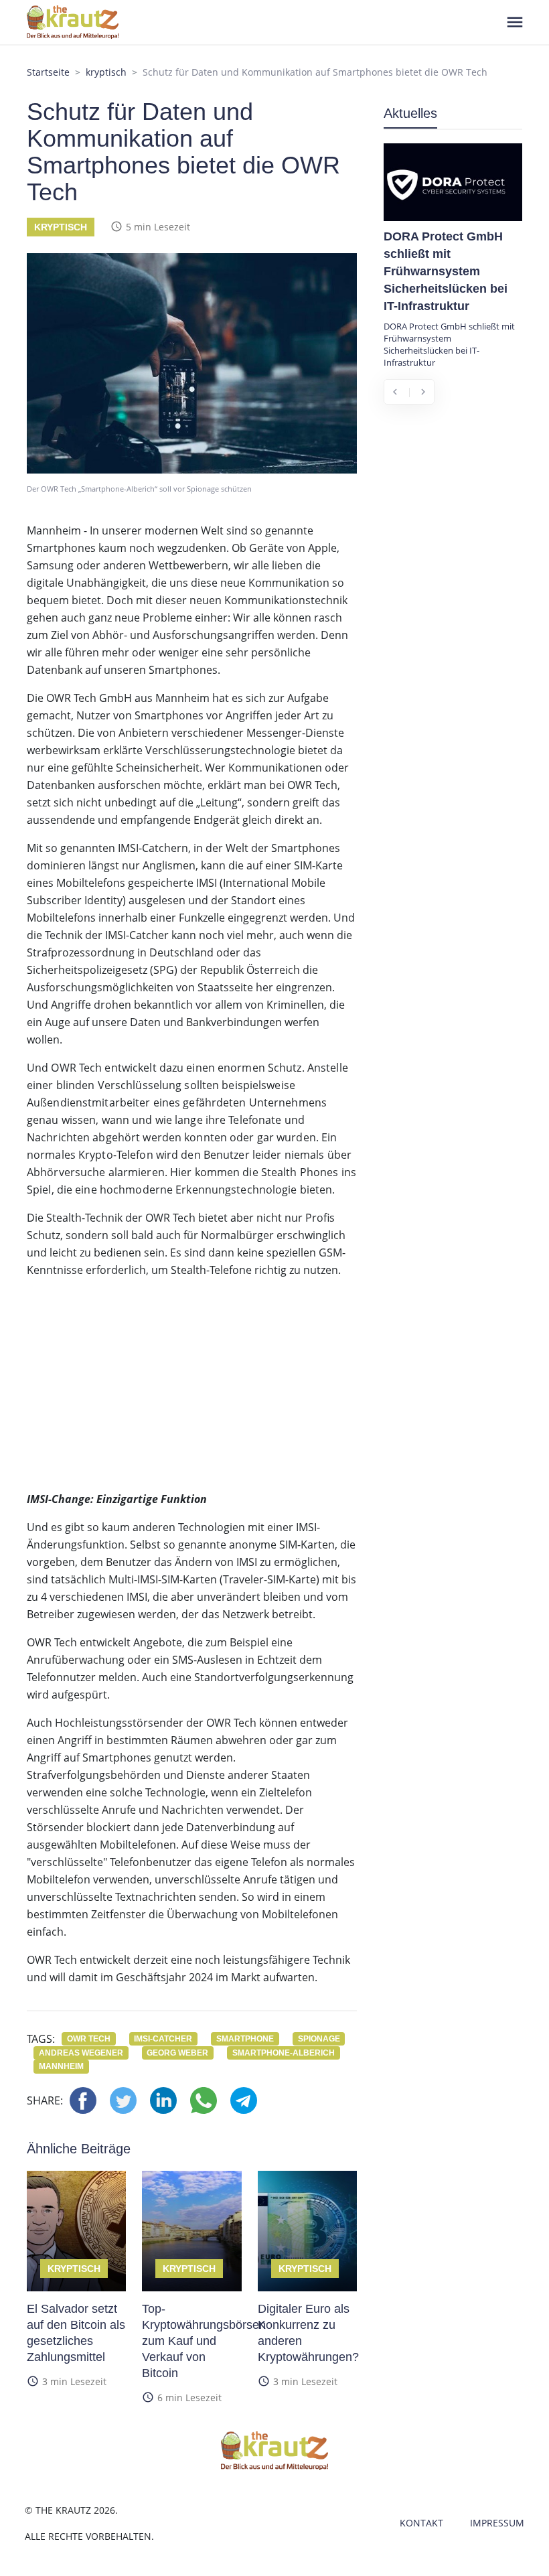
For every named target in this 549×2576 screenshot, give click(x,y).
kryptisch (106, 72)
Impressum (497, 2523)
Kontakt (421, 2523)
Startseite (48, 72)
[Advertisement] (192, 1383)
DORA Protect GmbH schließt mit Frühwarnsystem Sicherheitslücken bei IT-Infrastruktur (446, 271)
